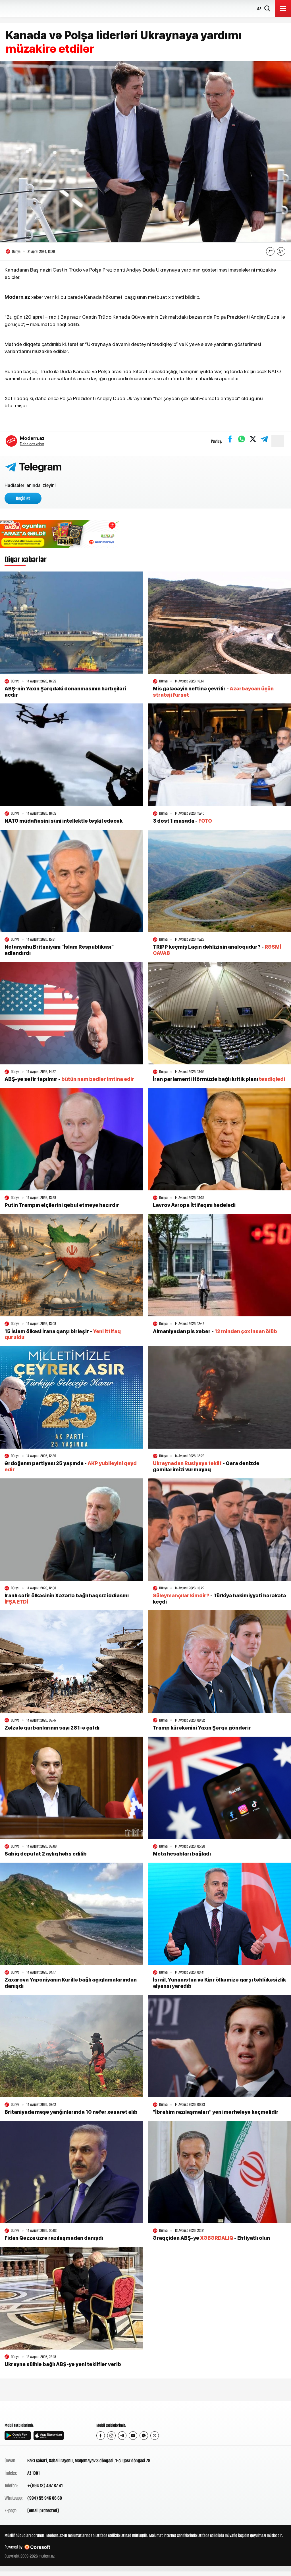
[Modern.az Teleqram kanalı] (122, 2436)
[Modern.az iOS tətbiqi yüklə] (49, 2436)
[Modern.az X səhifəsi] (155, 2436)
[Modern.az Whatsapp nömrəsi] (144, 2436)
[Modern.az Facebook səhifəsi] (101, 2436)
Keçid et (23, 498)
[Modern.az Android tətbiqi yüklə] (18, 2436)
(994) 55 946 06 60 (45, 2498)
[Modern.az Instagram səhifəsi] (111, 2436)
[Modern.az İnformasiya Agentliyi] (26, 2411)
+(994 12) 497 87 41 (45, 2485)
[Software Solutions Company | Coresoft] (37, 2547)
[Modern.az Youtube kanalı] (133, 2436)
